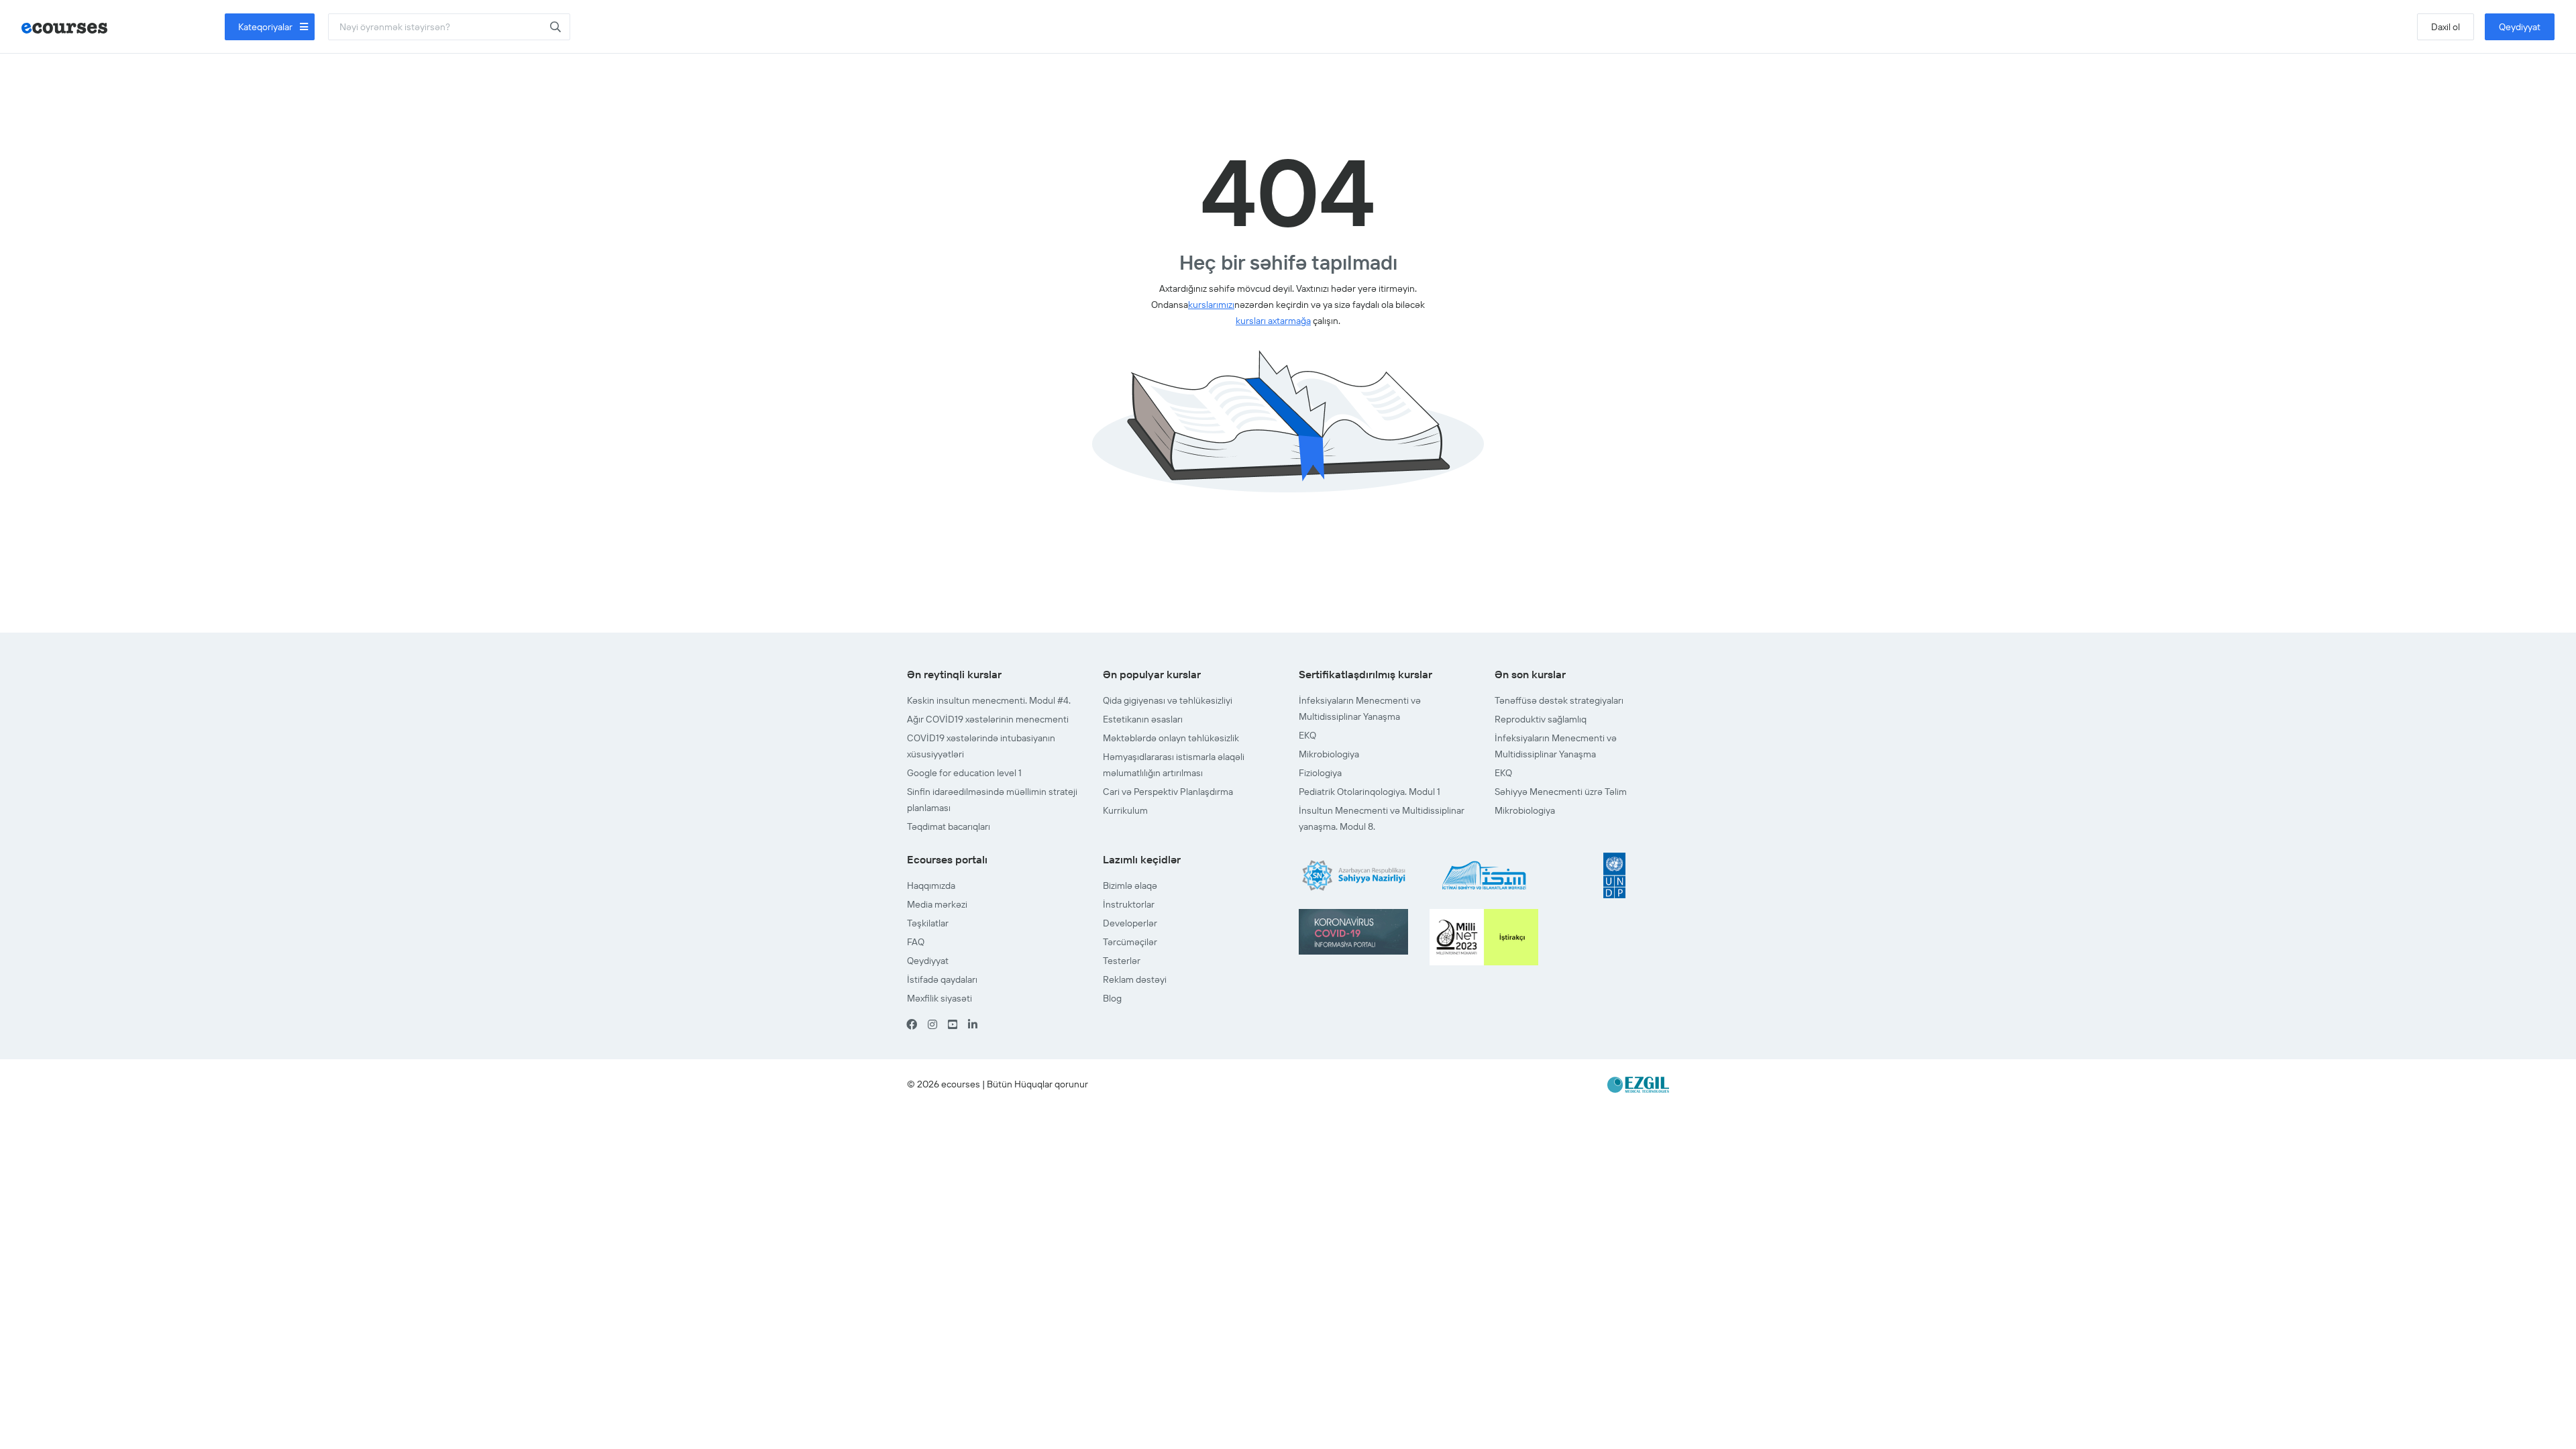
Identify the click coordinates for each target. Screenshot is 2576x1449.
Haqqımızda (931, 885)
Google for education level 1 (964, 773)
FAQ (916, 942)
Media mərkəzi (937, 904)
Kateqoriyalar (266, 27)
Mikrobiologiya (1329, 754)
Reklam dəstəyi (1135, 979)
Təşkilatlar (928, 923)
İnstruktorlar (1129, 904)
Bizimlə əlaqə (1130, 885)
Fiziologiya (1320, 773)
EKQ (1307, 735)
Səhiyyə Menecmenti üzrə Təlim (1561, 792)
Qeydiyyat (2520, 27)
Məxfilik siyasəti (940, 998)
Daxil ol (2446, 27)
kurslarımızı (1211, 305)
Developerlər (1130, 923)
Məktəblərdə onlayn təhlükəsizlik (1171, 738)
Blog (1112, 998)
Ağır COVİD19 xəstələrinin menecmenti (988, 719)
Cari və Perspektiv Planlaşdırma (1168, 792)
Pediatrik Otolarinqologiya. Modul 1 (1370, 792)
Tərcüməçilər (1130, 942)
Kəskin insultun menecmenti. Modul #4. (989, 700)
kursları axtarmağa (1273, 321)
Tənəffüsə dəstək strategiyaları (1559, 700)
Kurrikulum (1125, 810)
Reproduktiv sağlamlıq (1541, 719)
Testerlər (1122, 961)
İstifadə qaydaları (942, 979)
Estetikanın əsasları (1143, 719)
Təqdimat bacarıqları (949, 826)
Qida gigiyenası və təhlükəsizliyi (1168, 700)
